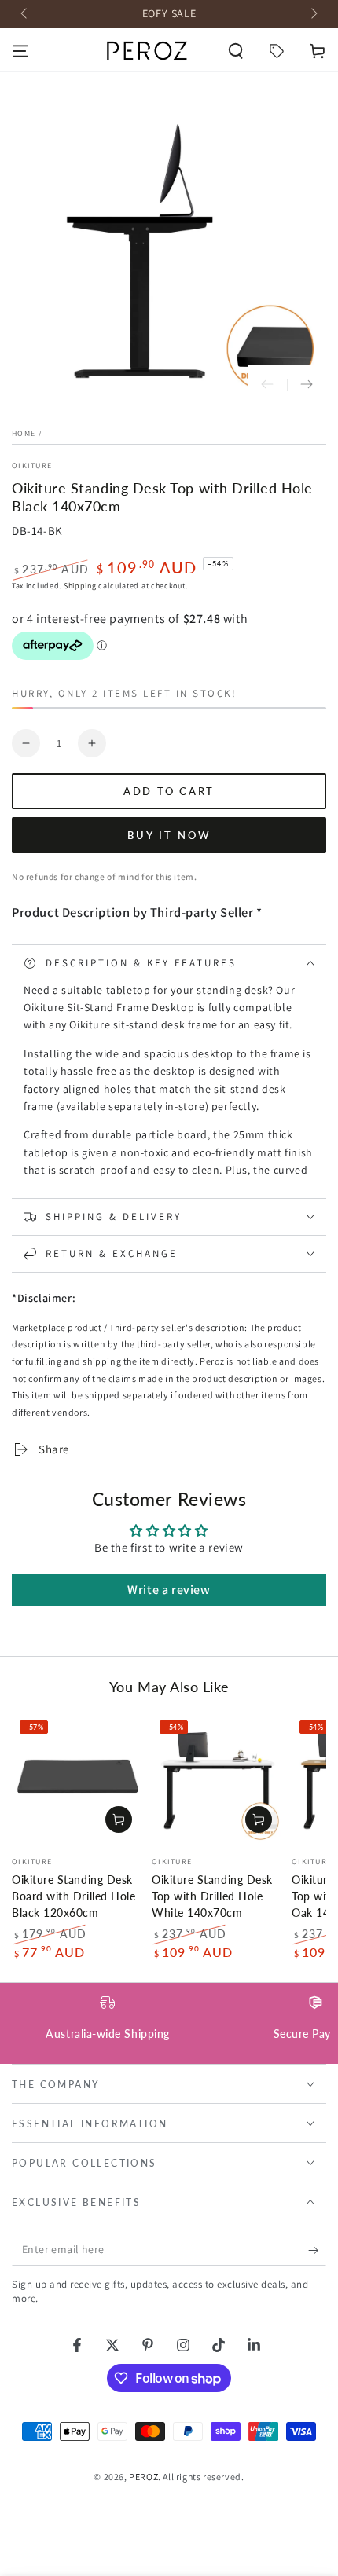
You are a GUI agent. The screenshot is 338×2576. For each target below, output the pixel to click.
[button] (236, 51)
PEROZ (143, 2477)
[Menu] (20, 51)
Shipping (80, 586)
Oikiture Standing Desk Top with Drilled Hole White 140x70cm (212, 1896)
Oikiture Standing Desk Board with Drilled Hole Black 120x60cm (73, 1896)
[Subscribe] (317, 2250)
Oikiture (32, 465)
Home (24, 433)
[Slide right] (313, 14)
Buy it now (169, 835)
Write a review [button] (169, 1590)
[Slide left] (25, 14)
